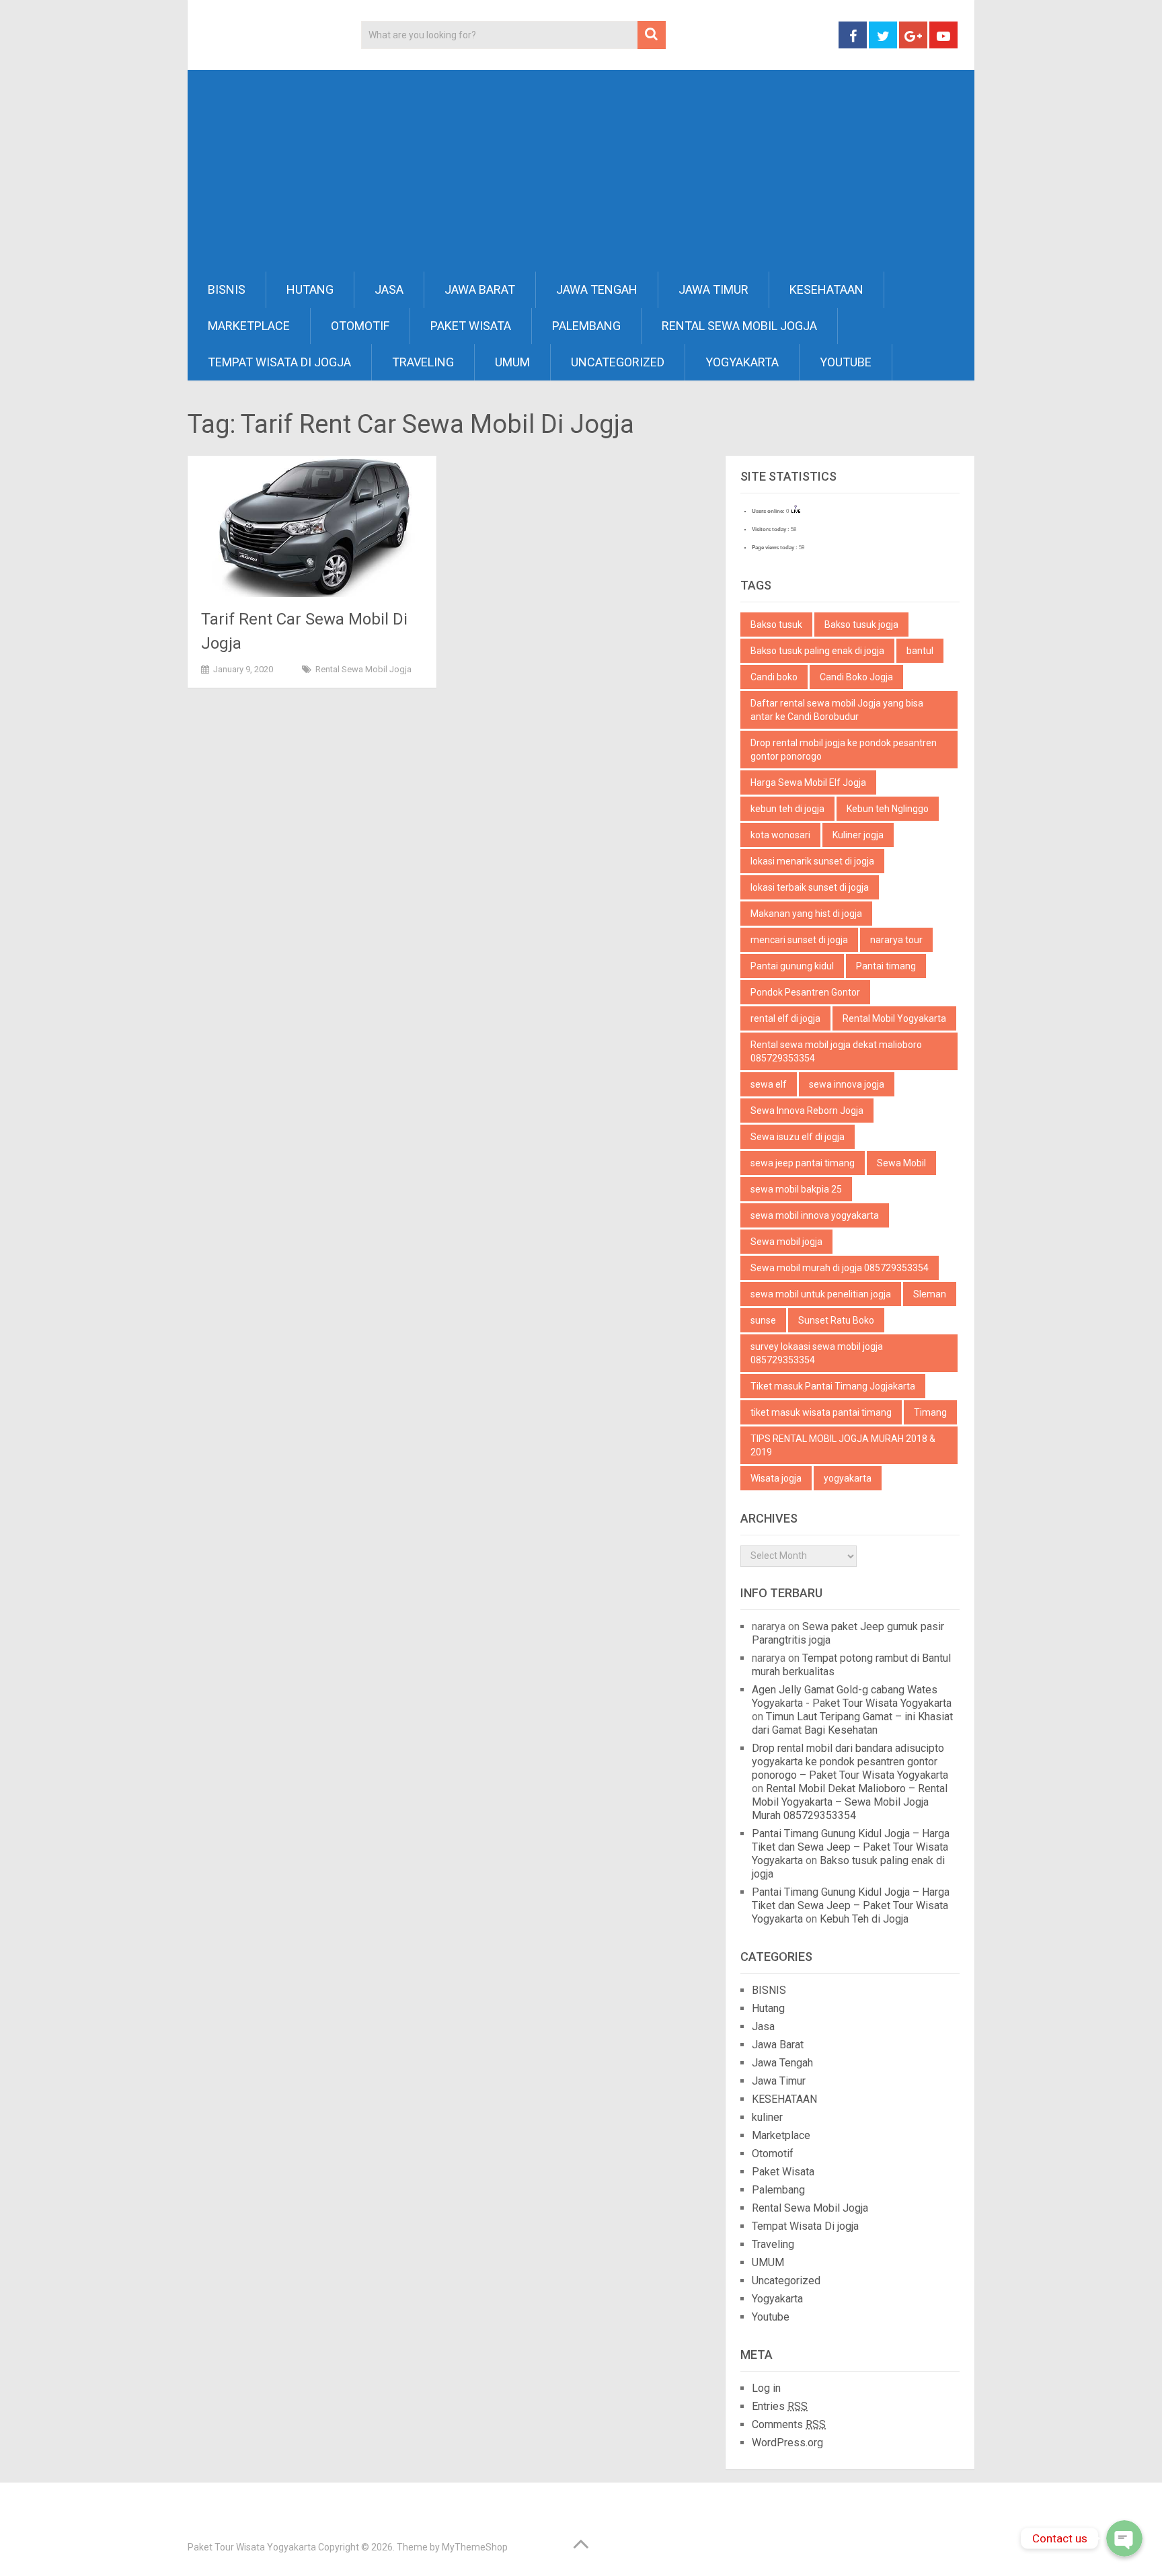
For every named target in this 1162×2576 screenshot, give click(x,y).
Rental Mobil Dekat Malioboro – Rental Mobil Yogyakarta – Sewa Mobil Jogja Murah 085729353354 (850, 1802)
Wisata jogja (776, 1478)
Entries (780, 2406)
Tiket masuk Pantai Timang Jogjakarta (833, 1386)
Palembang (586, 326)
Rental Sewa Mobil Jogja (739, 326)
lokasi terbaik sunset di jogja (810, 887)
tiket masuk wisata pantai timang (821, 1412)
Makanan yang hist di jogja (806, 914)
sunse (763, 1320)
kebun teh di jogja (787, 809)
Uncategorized (618, 362)
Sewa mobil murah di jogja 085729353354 (840, 1268)
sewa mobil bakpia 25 (796, 1189)
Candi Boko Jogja (856, 677)
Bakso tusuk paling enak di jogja (817, 651)
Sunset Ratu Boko (836, 1320)
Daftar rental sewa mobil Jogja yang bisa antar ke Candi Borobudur (837, 710)
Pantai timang (886, 966)
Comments (789, 2424)
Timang (930, 1412)
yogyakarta (848, 1478)
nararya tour (896, 940)
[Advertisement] (581, 171)
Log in (766, 2388)
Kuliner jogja (858, 835)
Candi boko (774, 677)
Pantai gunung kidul (792, 966)
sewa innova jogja (847, 1084)
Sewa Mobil (901, 1163)
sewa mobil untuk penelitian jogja (821, 1294)
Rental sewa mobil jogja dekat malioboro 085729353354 (836, 1051)
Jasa (389, 289)
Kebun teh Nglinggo (888, 809)
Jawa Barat (480, 289)
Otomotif (360, 326)
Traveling (423, 362)
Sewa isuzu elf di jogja (798, 1137)
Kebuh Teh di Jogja (864, 1919)
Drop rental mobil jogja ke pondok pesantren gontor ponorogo (844, 750)
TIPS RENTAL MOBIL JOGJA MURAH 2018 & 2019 (843, 1445)
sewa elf (769, 1084)
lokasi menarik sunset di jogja (812, 861)
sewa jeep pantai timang (803, 1163)
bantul (920, 651)
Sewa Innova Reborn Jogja (807, 1111)
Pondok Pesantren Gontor (805, 992)
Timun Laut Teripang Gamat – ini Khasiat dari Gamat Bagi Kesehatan (852, 1723)
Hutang (310, 289)
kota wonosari (780, 835)
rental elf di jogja (785, 1018)
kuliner (767, 2117)
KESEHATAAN (826, 289)
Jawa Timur (713, 289)
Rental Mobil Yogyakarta (894, 1018)
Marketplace (249, 326)
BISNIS (227, 289)
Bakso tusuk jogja (861, 625)
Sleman (930, 1294)
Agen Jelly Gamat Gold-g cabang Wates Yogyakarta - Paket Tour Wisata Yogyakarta (852, 1696)
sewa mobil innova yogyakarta (815, 1215)
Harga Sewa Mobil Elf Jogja (808, 782)
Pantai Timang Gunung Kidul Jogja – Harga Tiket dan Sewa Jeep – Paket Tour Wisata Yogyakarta (851, 1847)
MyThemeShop (475, 2547)
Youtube (846, 362)
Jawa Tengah (597, 289)
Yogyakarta (742, 362)
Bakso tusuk (776, 625)
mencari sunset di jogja (799, 940)
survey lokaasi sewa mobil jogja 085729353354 (817, 1353)
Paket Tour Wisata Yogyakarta (252, 2547)
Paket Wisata (471, 326)
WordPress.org (787, 2443)
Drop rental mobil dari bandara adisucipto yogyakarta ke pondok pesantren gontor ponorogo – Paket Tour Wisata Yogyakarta (850, 1762)
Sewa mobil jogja (786, 1242)
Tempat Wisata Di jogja (279, 362)
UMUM (512, 362)
